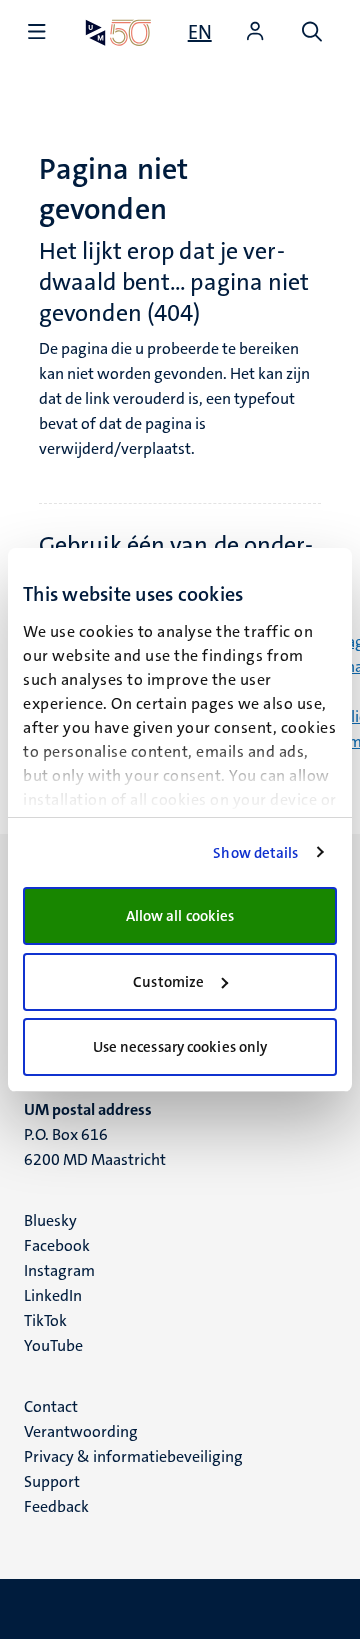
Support (52, 1481)
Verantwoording (81, 1431)
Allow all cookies (180, 916)
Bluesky (50, 1220)
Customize (168, 982)
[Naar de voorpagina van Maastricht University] (118, 32)
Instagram (59, 1270)
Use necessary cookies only (180, 1047)
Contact (51, 1406)
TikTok (45, 1320)
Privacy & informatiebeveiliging (133, 1456)
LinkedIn (53, 1295)
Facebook (57, 1245)
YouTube (53, 1345)
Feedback (56, 1506)
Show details (255, 853)
